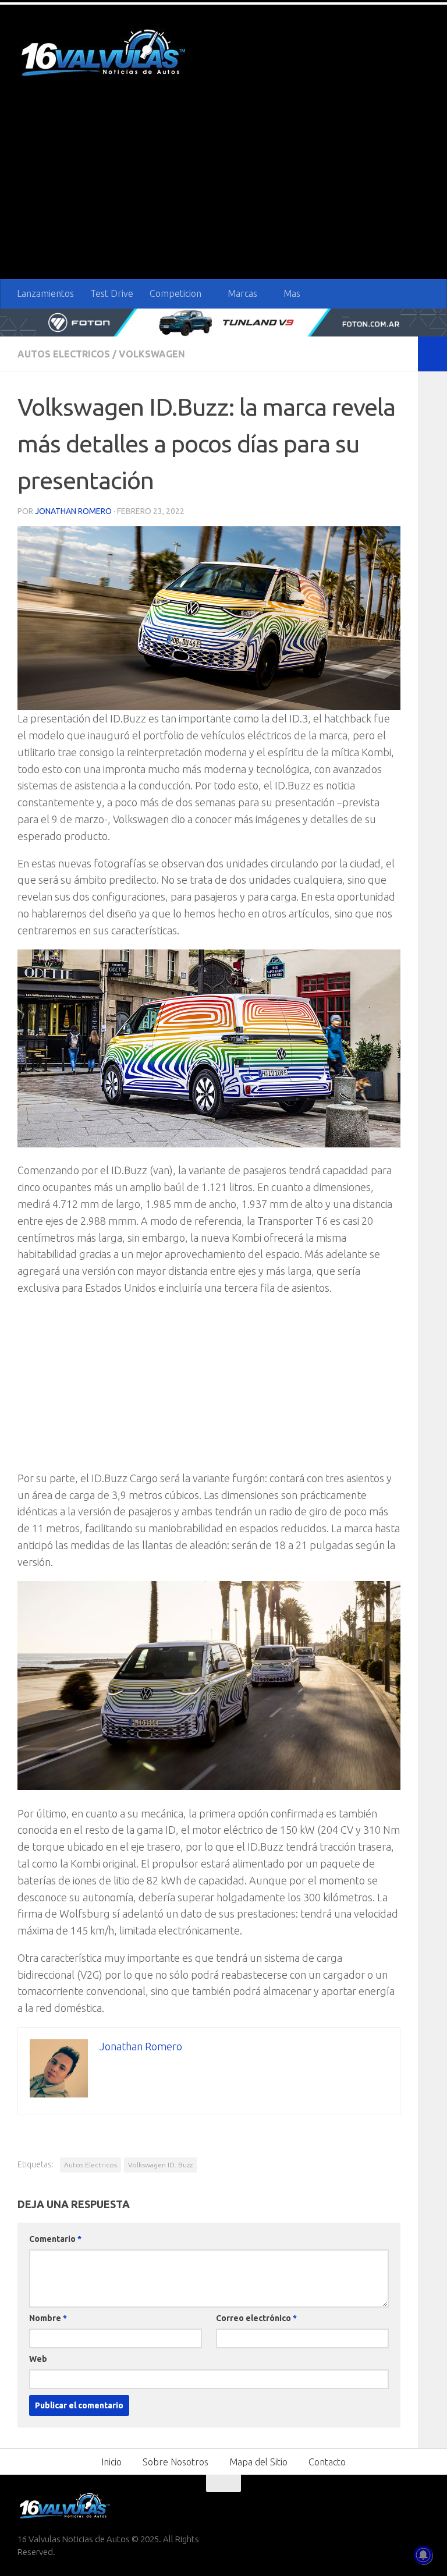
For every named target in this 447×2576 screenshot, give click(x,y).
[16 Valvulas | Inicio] (105, 54)
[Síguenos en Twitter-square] (379, 2506)
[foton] (223, 322)
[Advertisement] (223, 192)
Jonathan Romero (73, 511)
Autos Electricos (64, 353)
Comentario (55, 2238)
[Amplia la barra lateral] (432, 353)
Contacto (327, 2461)
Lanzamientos (45, 293)
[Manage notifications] (423, 2555)
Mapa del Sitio (258, 2461)
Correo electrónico (256, 2318)
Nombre (48, 2318)
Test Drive (112, 293)
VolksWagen (152, 353)
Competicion (175, 293)
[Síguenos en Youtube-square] (400, 2506)
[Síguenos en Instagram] (421, 2506)
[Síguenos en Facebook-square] (359, 2506)
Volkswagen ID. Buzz (160, 2164)
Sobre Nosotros (175, 2461)
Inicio (111, 2461)
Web (38, 2358)
